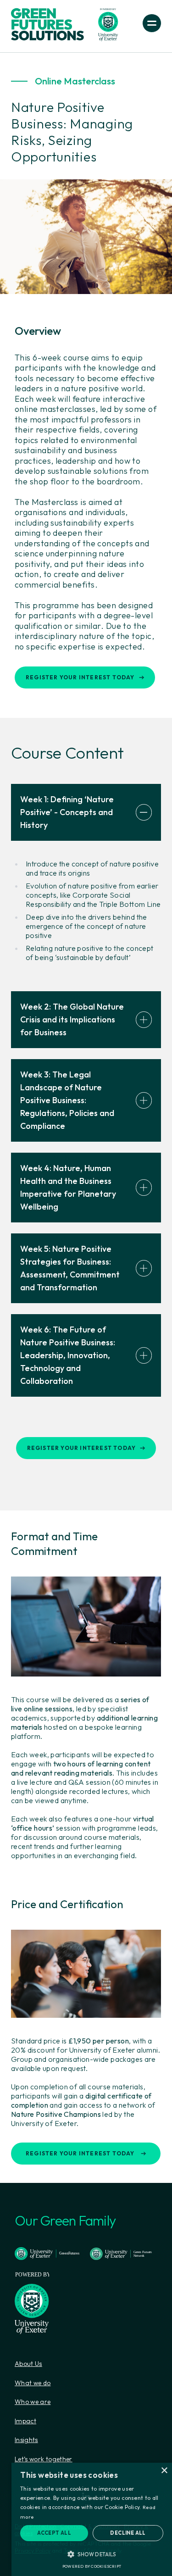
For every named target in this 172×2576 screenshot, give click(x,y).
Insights (26, 2440)
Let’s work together (44, 2459)
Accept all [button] (54, 2533)
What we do (33, 2383)
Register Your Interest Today (80, 2153)
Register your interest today (80, 677)
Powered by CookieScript (92, 2566)
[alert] (92, 2519)
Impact (25, 2421)
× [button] (164, 2471)
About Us (28, 2364)
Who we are (33, 2402)
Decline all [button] (128, 2533)
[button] (92, 2554)
